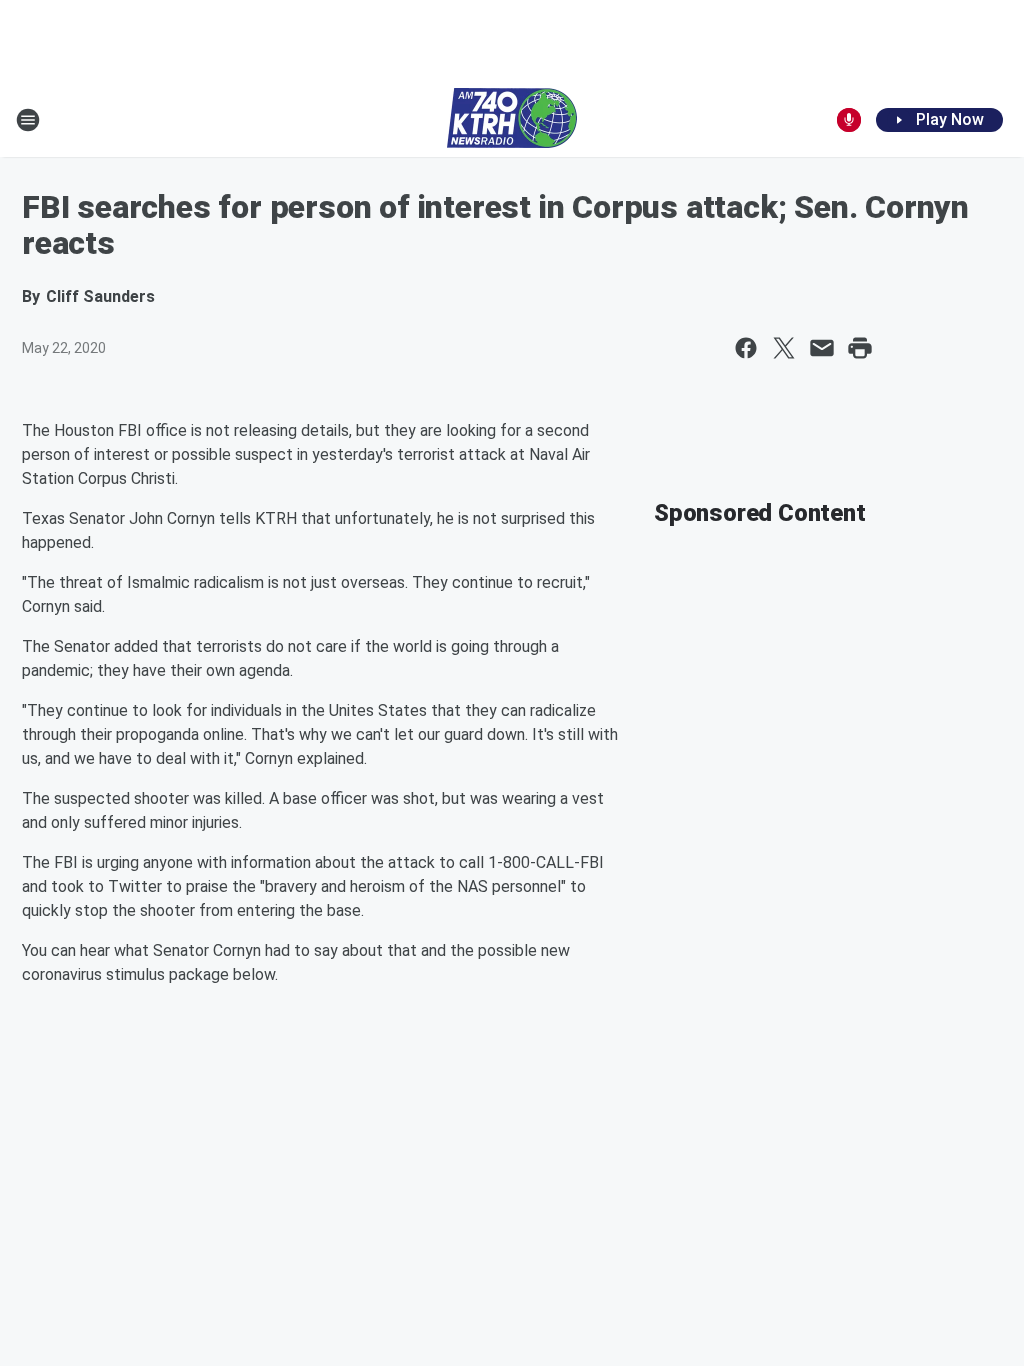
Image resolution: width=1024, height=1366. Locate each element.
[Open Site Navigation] (28, 120)
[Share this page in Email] (822, 348)
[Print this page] (860, 348)
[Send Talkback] (849, 120)
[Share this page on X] (784, 348)
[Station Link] (512, 120)
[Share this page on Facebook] (746, 348)
